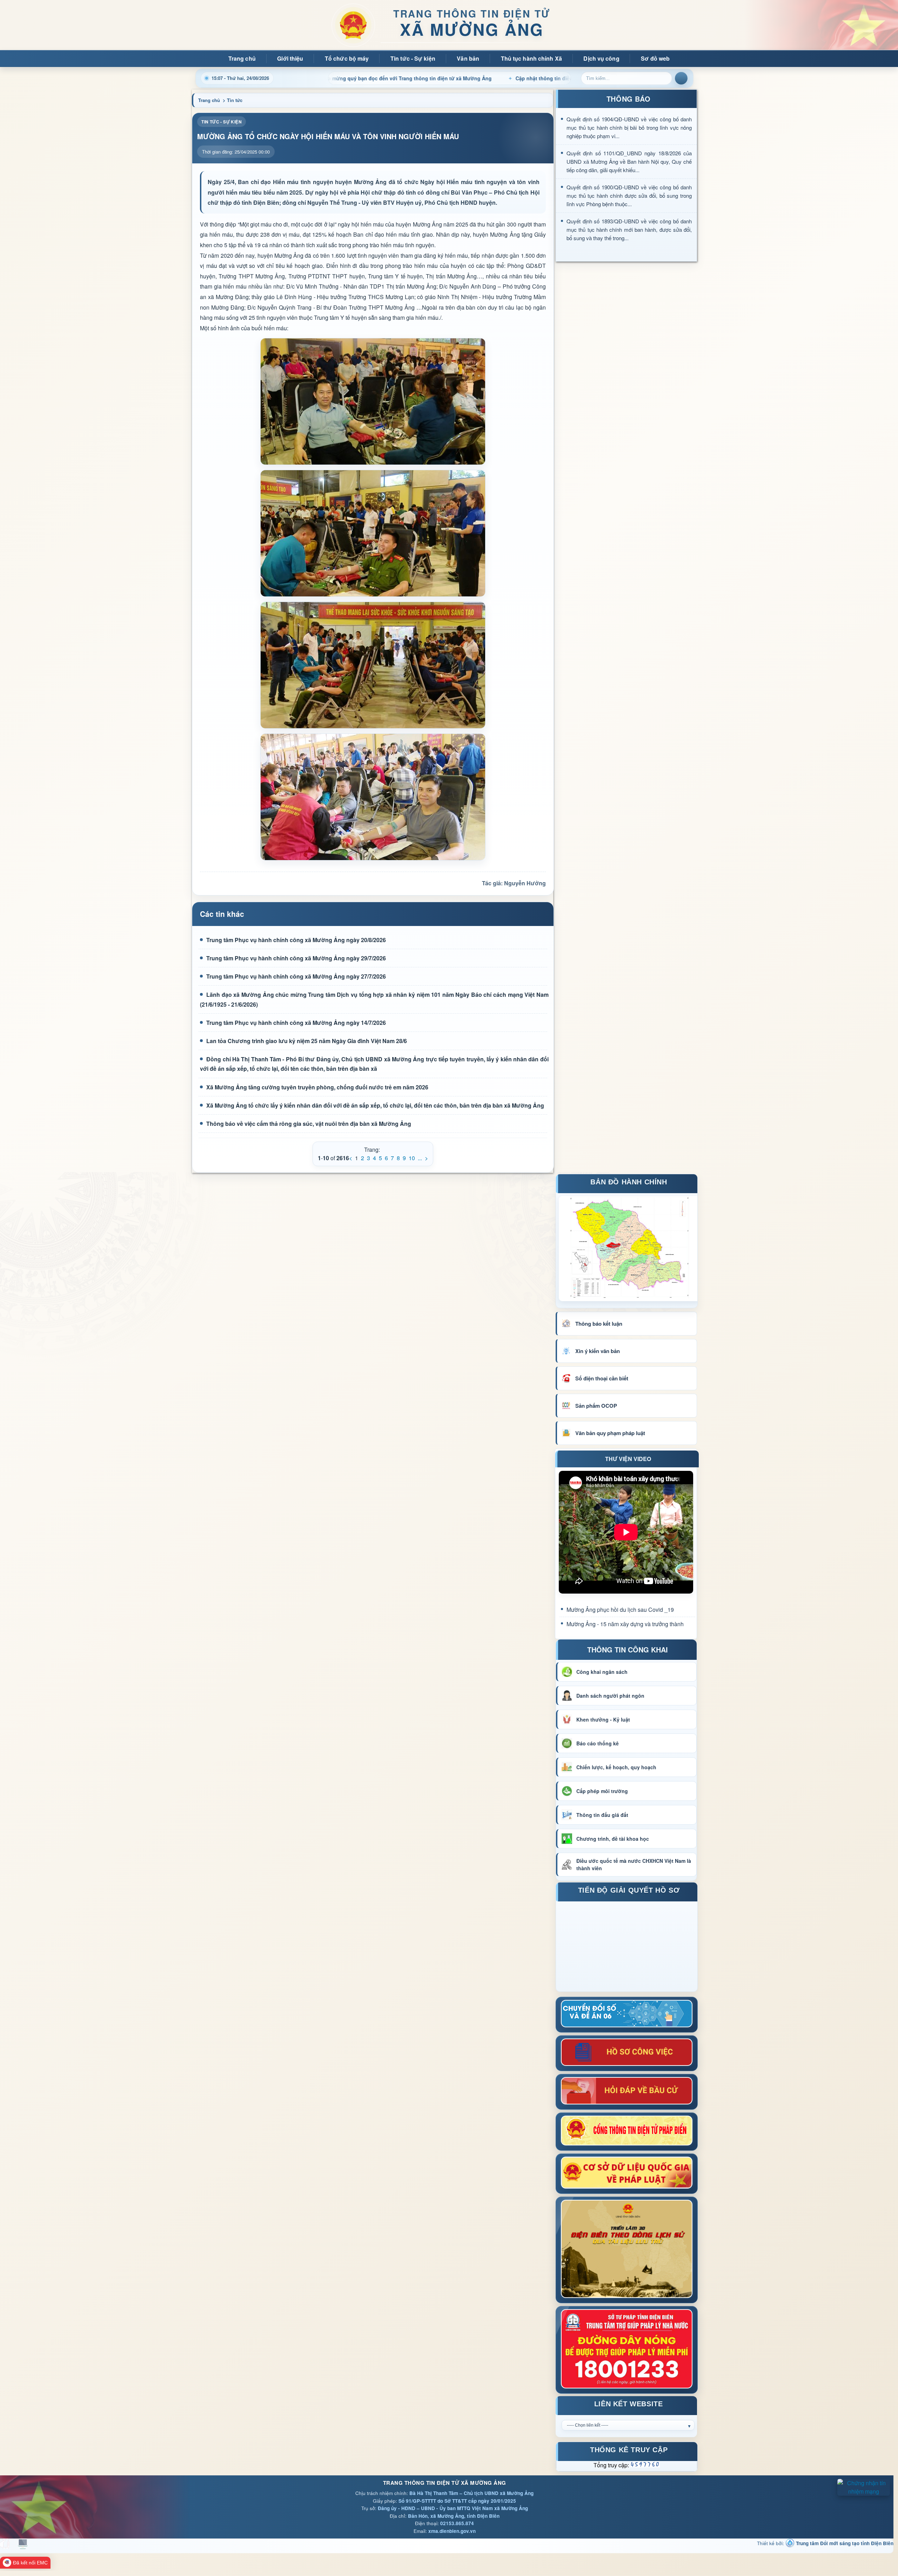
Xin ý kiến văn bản (598, 1351)
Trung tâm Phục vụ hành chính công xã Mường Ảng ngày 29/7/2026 (296, 958)
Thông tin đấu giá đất (602, 1815)
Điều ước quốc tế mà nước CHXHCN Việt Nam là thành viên (634, 1864)
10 (412, 1158)
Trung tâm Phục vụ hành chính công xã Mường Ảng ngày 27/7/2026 (296, 976)
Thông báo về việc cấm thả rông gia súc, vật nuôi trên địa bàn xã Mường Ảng (309, 1124)
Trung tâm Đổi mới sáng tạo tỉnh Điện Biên (844, 2543)
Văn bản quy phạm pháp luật (610, 1433)
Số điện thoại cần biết (602, 1378)
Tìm (681, 78)
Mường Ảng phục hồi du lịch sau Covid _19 (620, 1610)
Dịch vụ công (601, 58)
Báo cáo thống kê (598, 1743)
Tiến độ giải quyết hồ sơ (629, 1891)
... (420, 1158)
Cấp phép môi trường (602, 1791)
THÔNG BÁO (628, 99)
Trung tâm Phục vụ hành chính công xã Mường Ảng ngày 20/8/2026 (296, 940)
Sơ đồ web (655, 58)
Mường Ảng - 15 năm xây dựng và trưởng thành (625, 1624)
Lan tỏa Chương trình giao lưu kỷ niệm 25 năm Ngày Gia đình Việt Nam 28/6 (307, 1041)
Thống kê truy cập (629, 2451)
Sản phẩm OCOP (596, 1406)
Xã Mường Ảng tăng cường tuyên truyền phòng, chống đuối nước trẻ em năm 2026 (317, 1087)
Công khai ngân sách (602, 1672)
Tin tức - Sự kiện (413, 58)
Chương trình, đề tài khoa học (613, 1839)
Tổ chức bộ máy (347, 58)
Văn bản (468, 58)
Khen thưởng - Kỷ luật (603, 1719)
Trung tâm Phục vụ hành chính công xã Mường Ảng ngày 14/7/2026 (296, 1023)
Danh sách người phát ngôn (610, 1696)
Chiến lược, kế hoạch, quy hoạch (616, 1767)
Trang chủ (242, 58)
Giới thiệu (290, 58)
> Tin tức (233, 100)
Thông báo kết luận (599, 1324)
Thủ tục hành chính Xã (531, 58)
